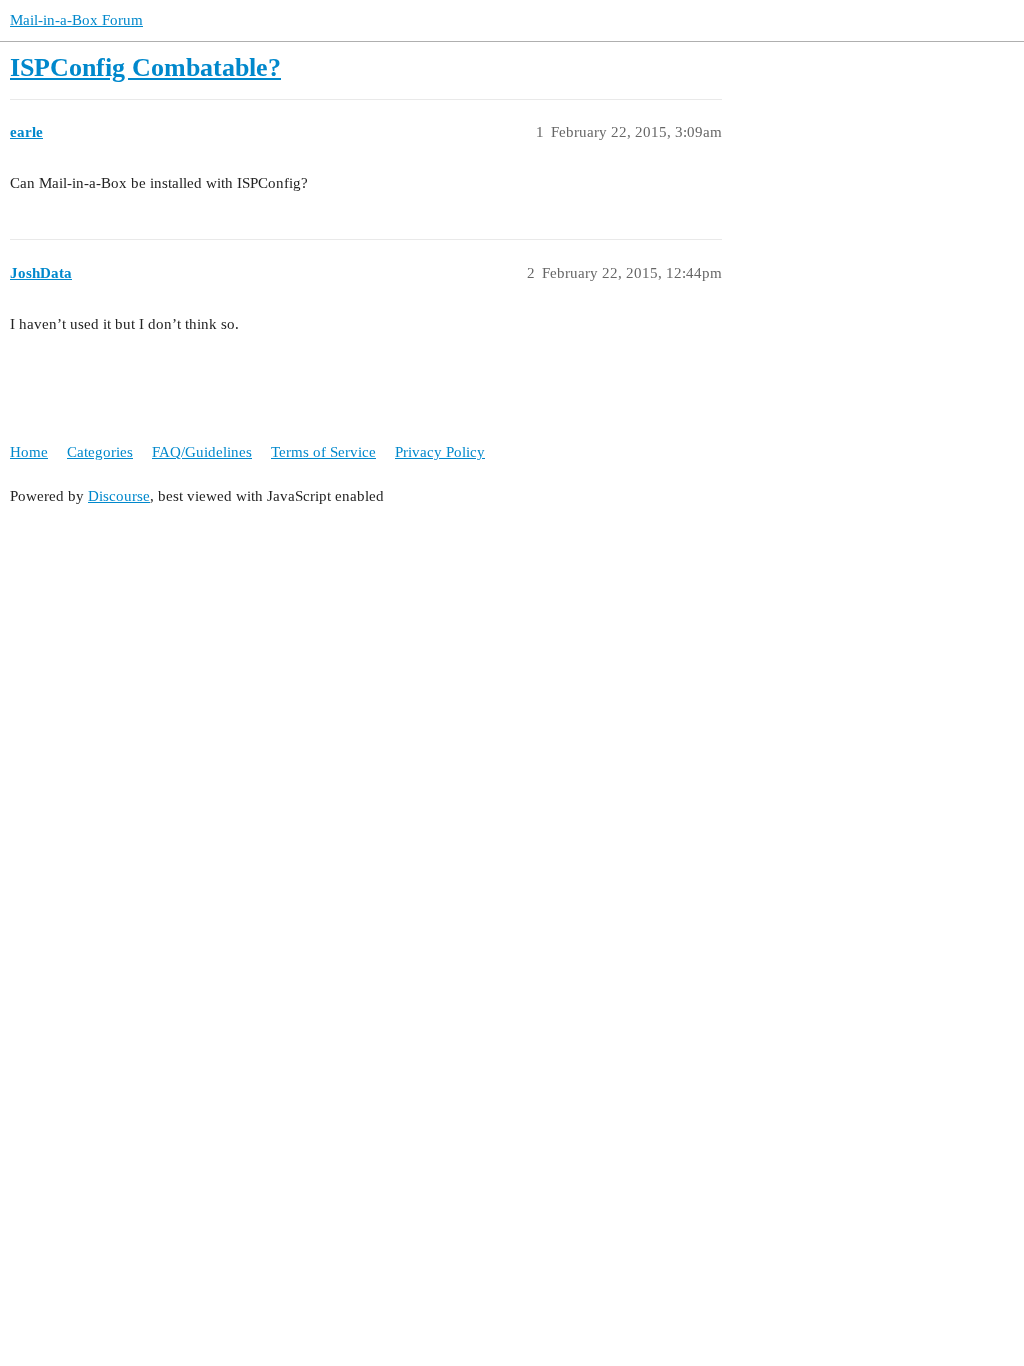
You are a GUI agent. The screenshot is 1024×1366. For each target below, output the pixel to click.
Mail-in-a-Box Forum (76, 20)
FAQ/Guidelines (202, 452)
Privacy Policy (440, 452)
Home (29, 452)
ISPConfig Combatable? (145, 67)
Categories (100, 452)
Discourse (119, 496)
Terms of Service (323, 452)
